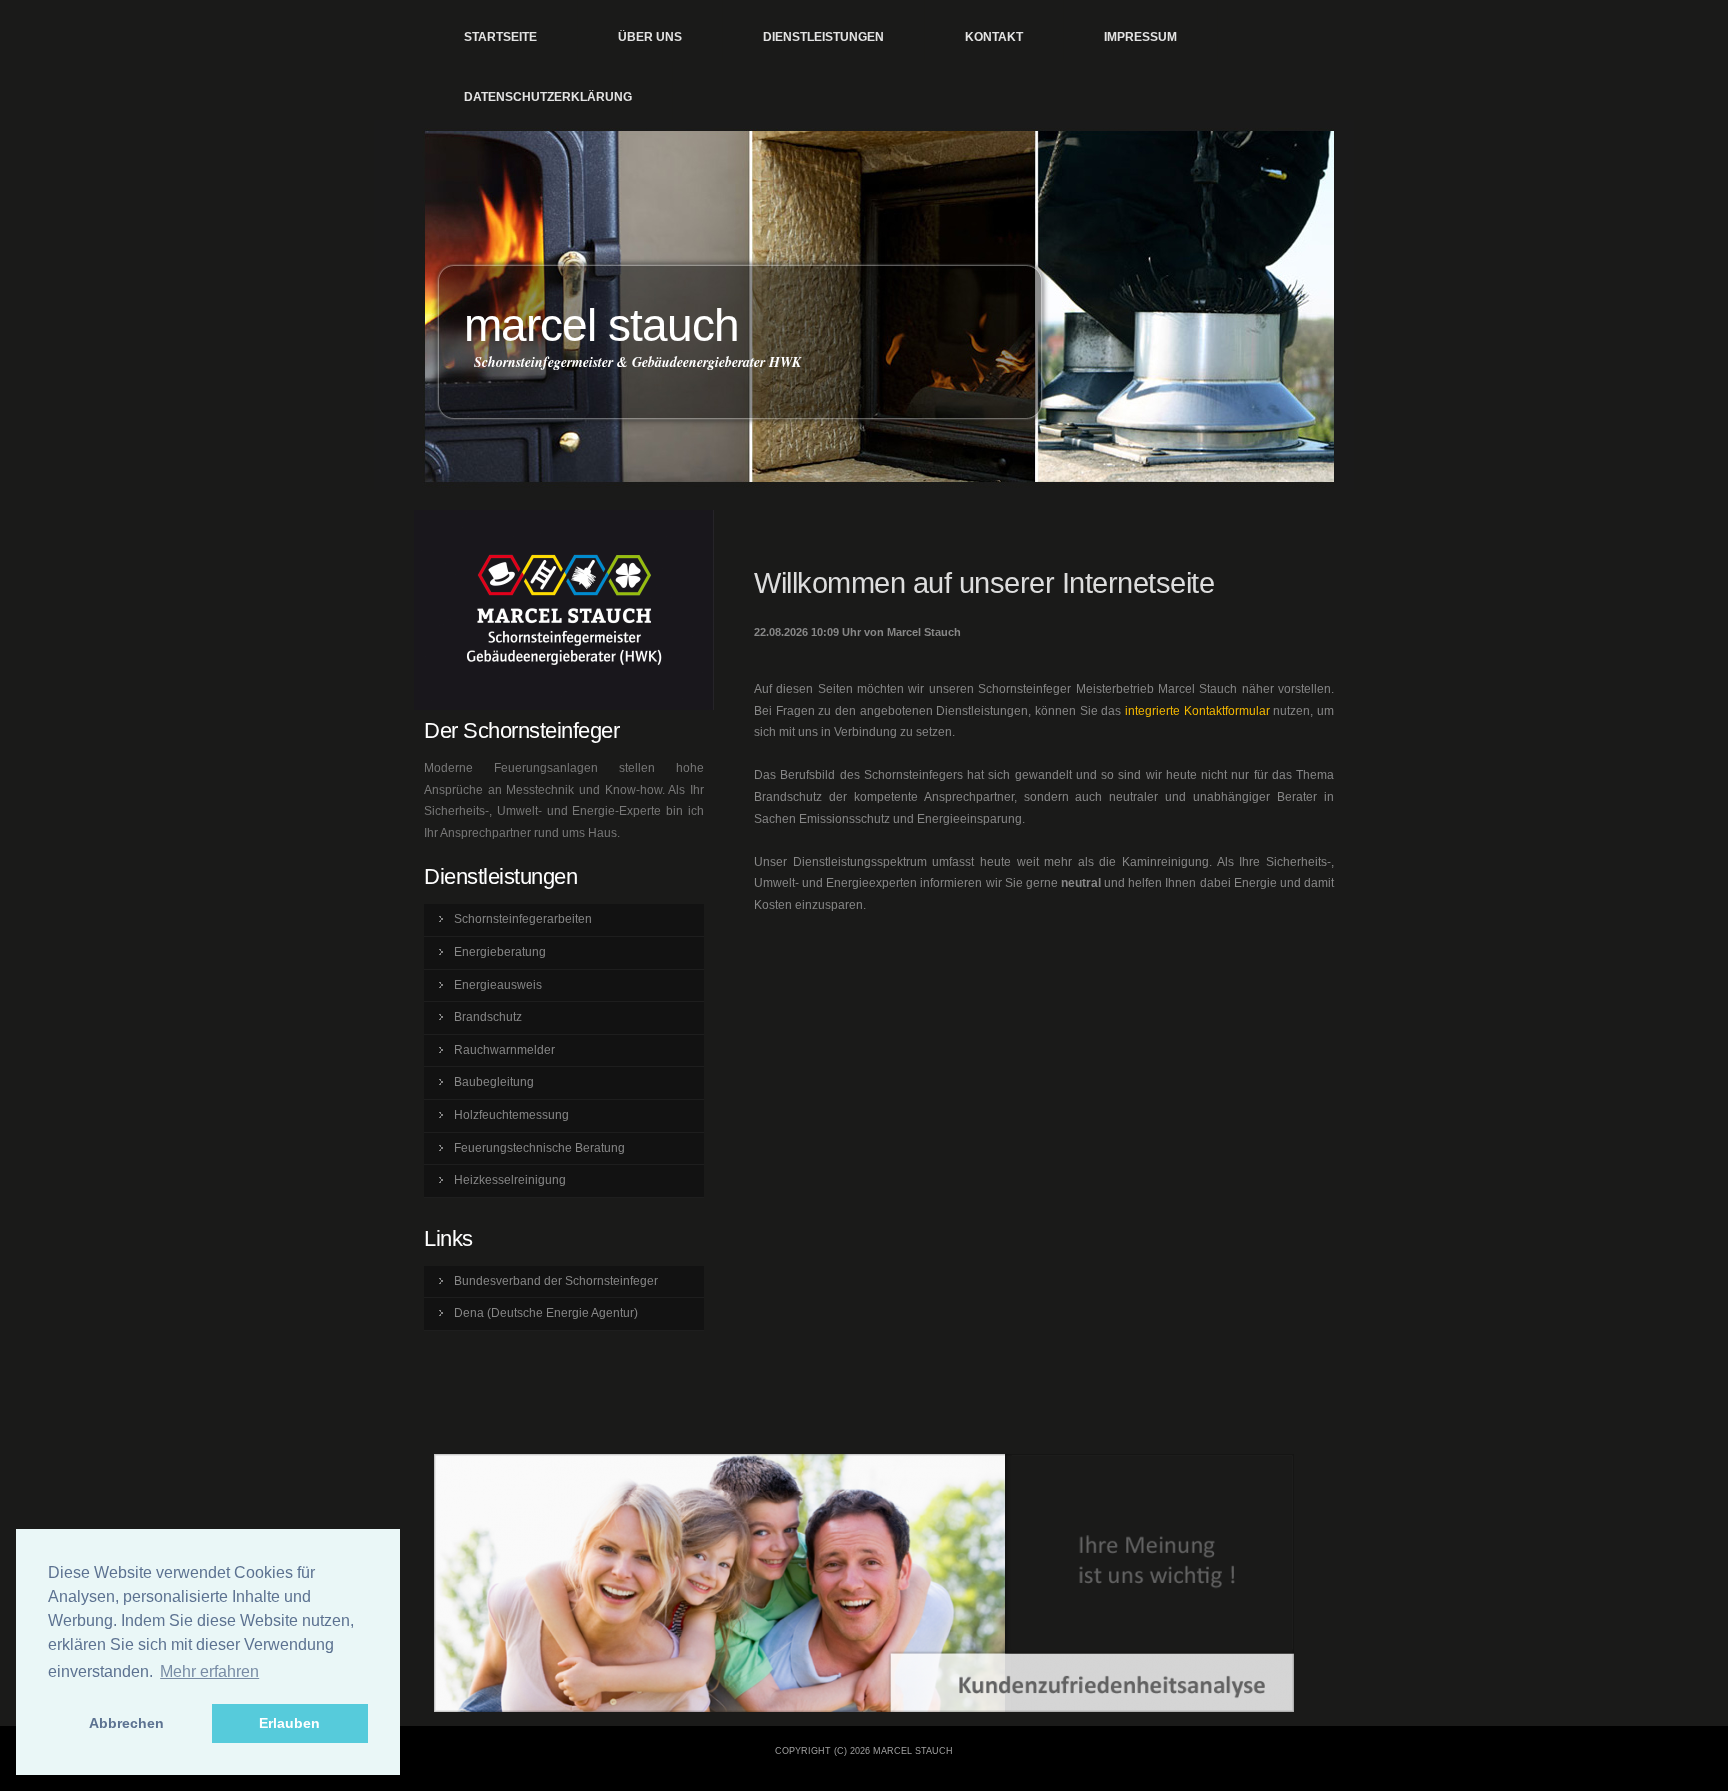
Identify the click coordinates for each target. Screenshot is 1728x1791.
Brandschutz (488, 1017)
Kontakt (994, 37)
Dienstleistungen (823, 37)
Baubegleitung (494, 1082)
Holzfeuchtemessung (511, 1115)
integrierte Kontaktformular (1197, 711)
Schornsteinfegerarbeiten (523, 919)
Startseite (500, 37)
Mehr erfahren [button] (209, 1671)
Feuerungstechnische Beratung (539, 1148)
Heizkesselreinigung (510, 1180)
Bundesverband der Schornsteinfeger (556, 1281)
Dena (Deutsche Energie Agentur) (546, 1313)
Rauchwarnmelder (504, 1050)
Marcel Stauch (601, 325)
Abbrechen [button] (126, 1723)
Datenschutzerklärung (548, 97)
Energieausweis (498, 985)
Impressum (1140, 37)
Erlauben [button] (289, 1723)
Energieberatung (500, 952)
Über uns (650, 37)
